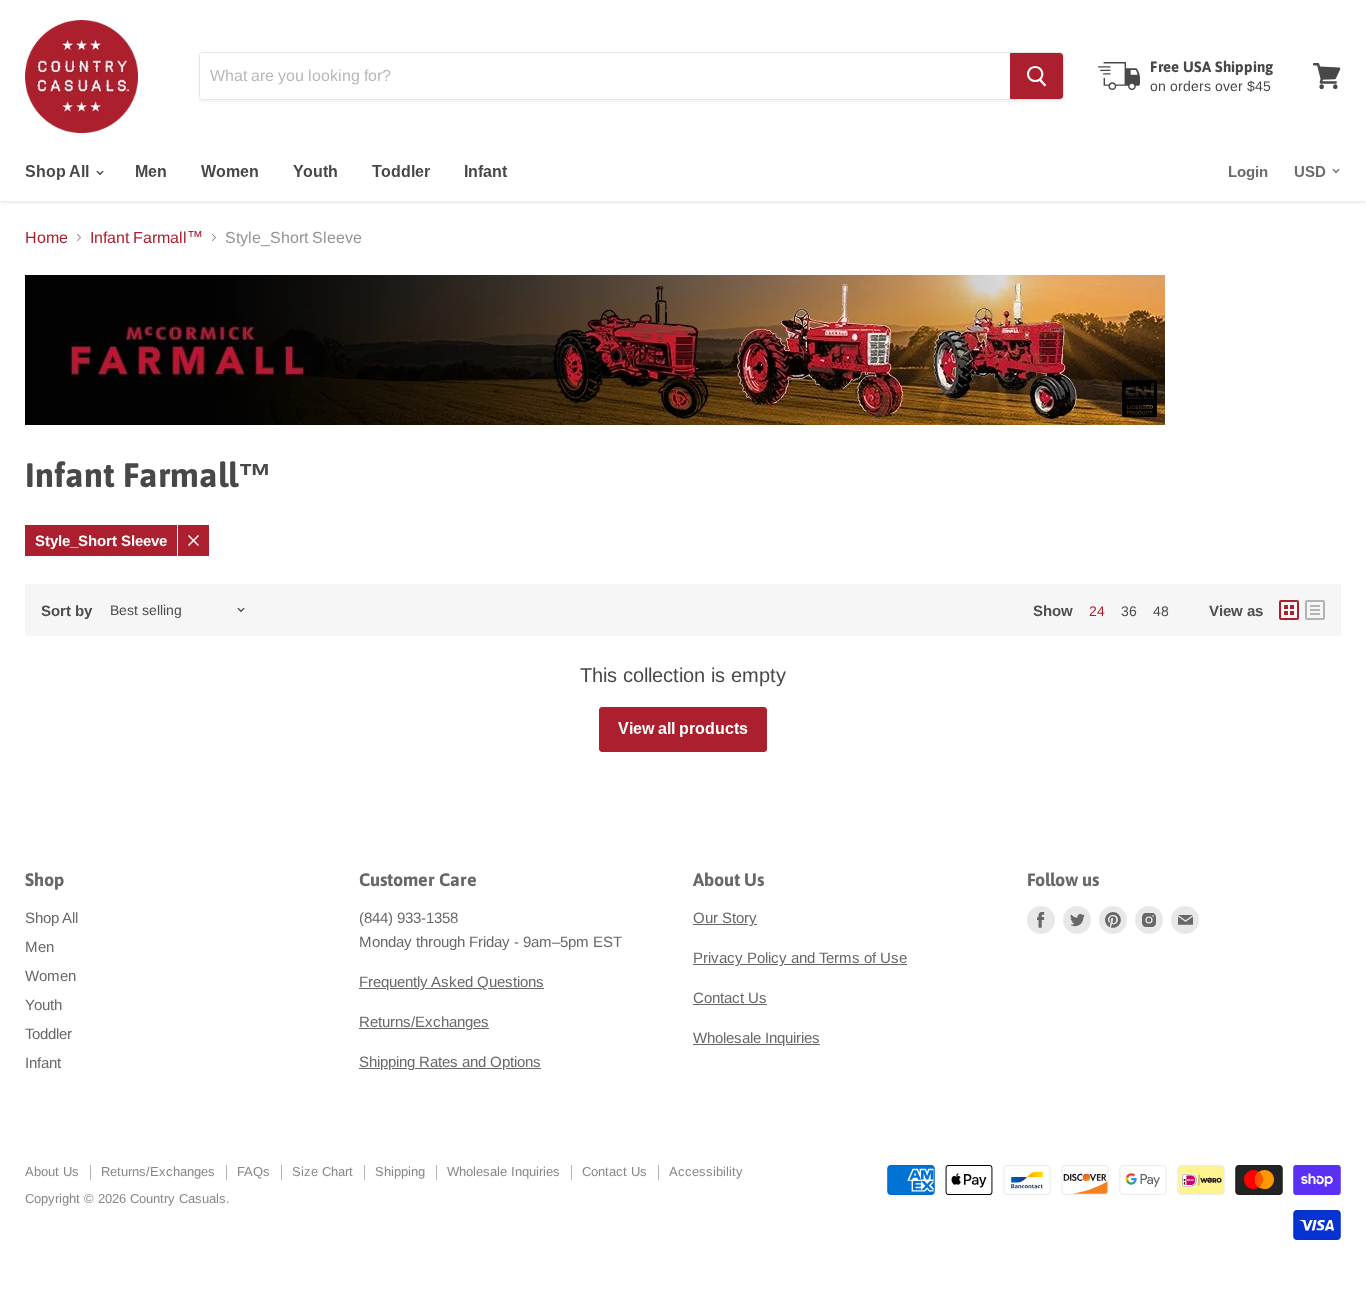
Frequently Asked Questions (451, 981)
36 (1129, 611)
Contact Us (730, 997)
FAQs (253, 1171)
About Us (52, 1171)
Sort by (66, 610)
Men (151, 171)
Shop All (59, 171)
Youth (315, 171)
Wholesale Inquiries (756, 1037)
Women (230, 171)
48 (1161, 611)
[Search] (1036, 76)
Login (1248, 171)
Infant (485, 171)
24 (1097, 611)
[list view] (1315, 610)
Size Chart (322, 1171)
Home (46, 237)
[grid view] (1289, 610)
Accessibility (706, 1171)
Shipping (400, 1171)
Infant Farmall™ (146, 237)
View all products (683, 728)
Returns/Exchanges (424, 1021)
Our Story (725, 917)
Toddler (401, 171)
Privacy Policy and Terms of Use (800, 957)
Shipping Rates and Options (450, 1061)
